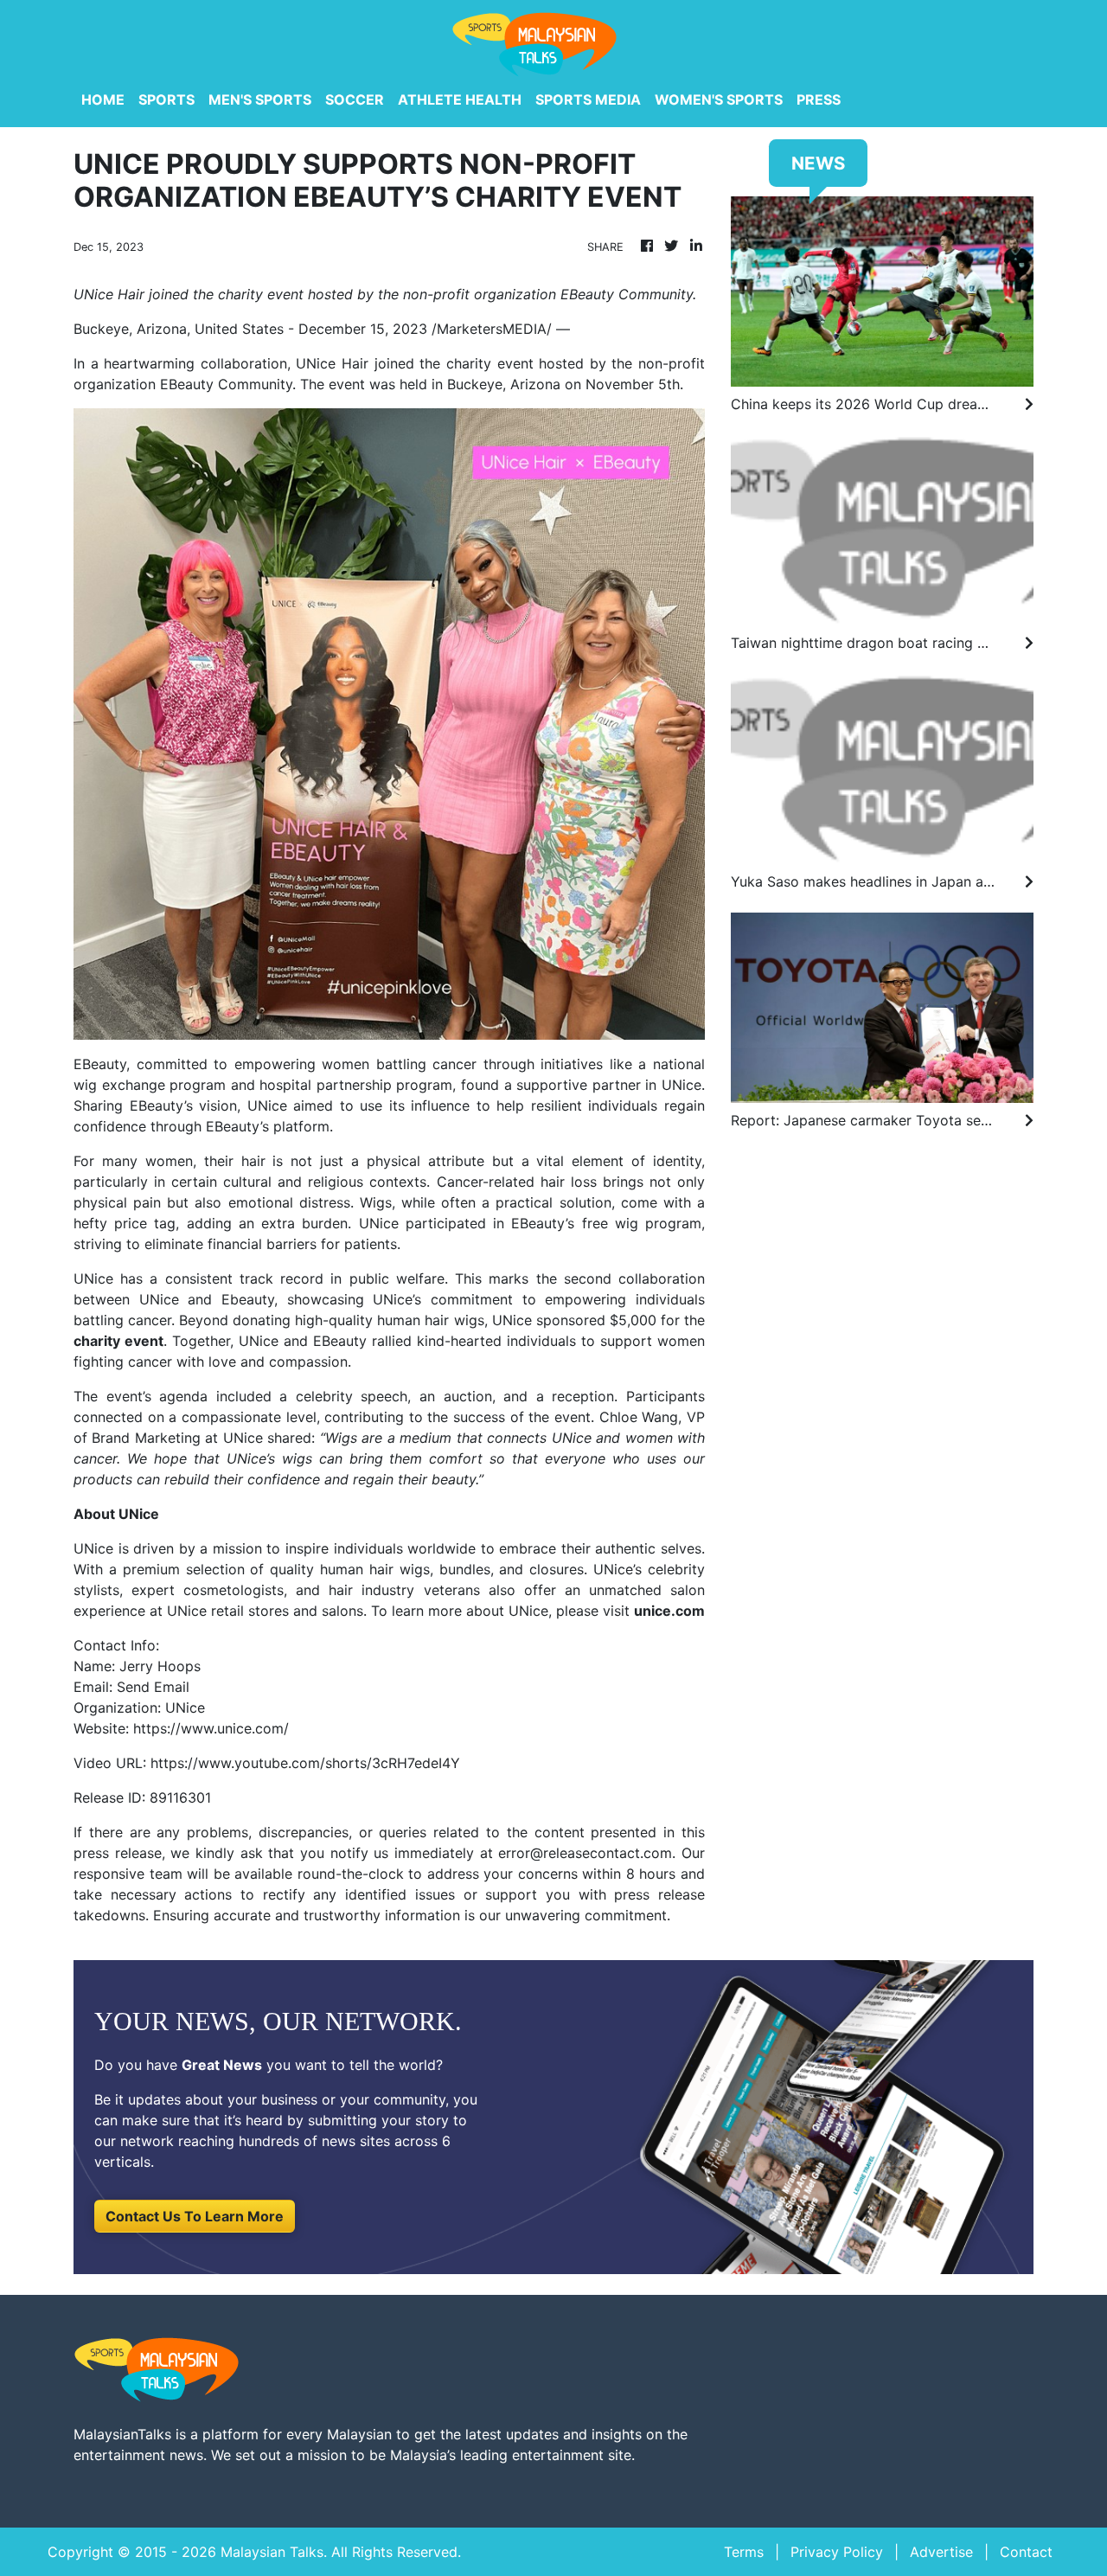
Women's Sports (719, 99)
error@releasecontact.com (585, 1853)
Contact (1026, 2552)
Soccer (355, 99)
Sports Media (588, 99)
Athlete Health (460, 99)
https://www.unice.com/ (211, 1728)
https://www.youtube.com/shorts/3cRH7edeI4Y (305, 1763)
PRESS (819, 99)
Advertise (941, 2552)
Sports (166, 99)
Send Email (153, 1687)
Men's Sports (260, 99)
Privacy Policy (837, 2552)
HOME (103, 99)
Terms (744, 2552)
